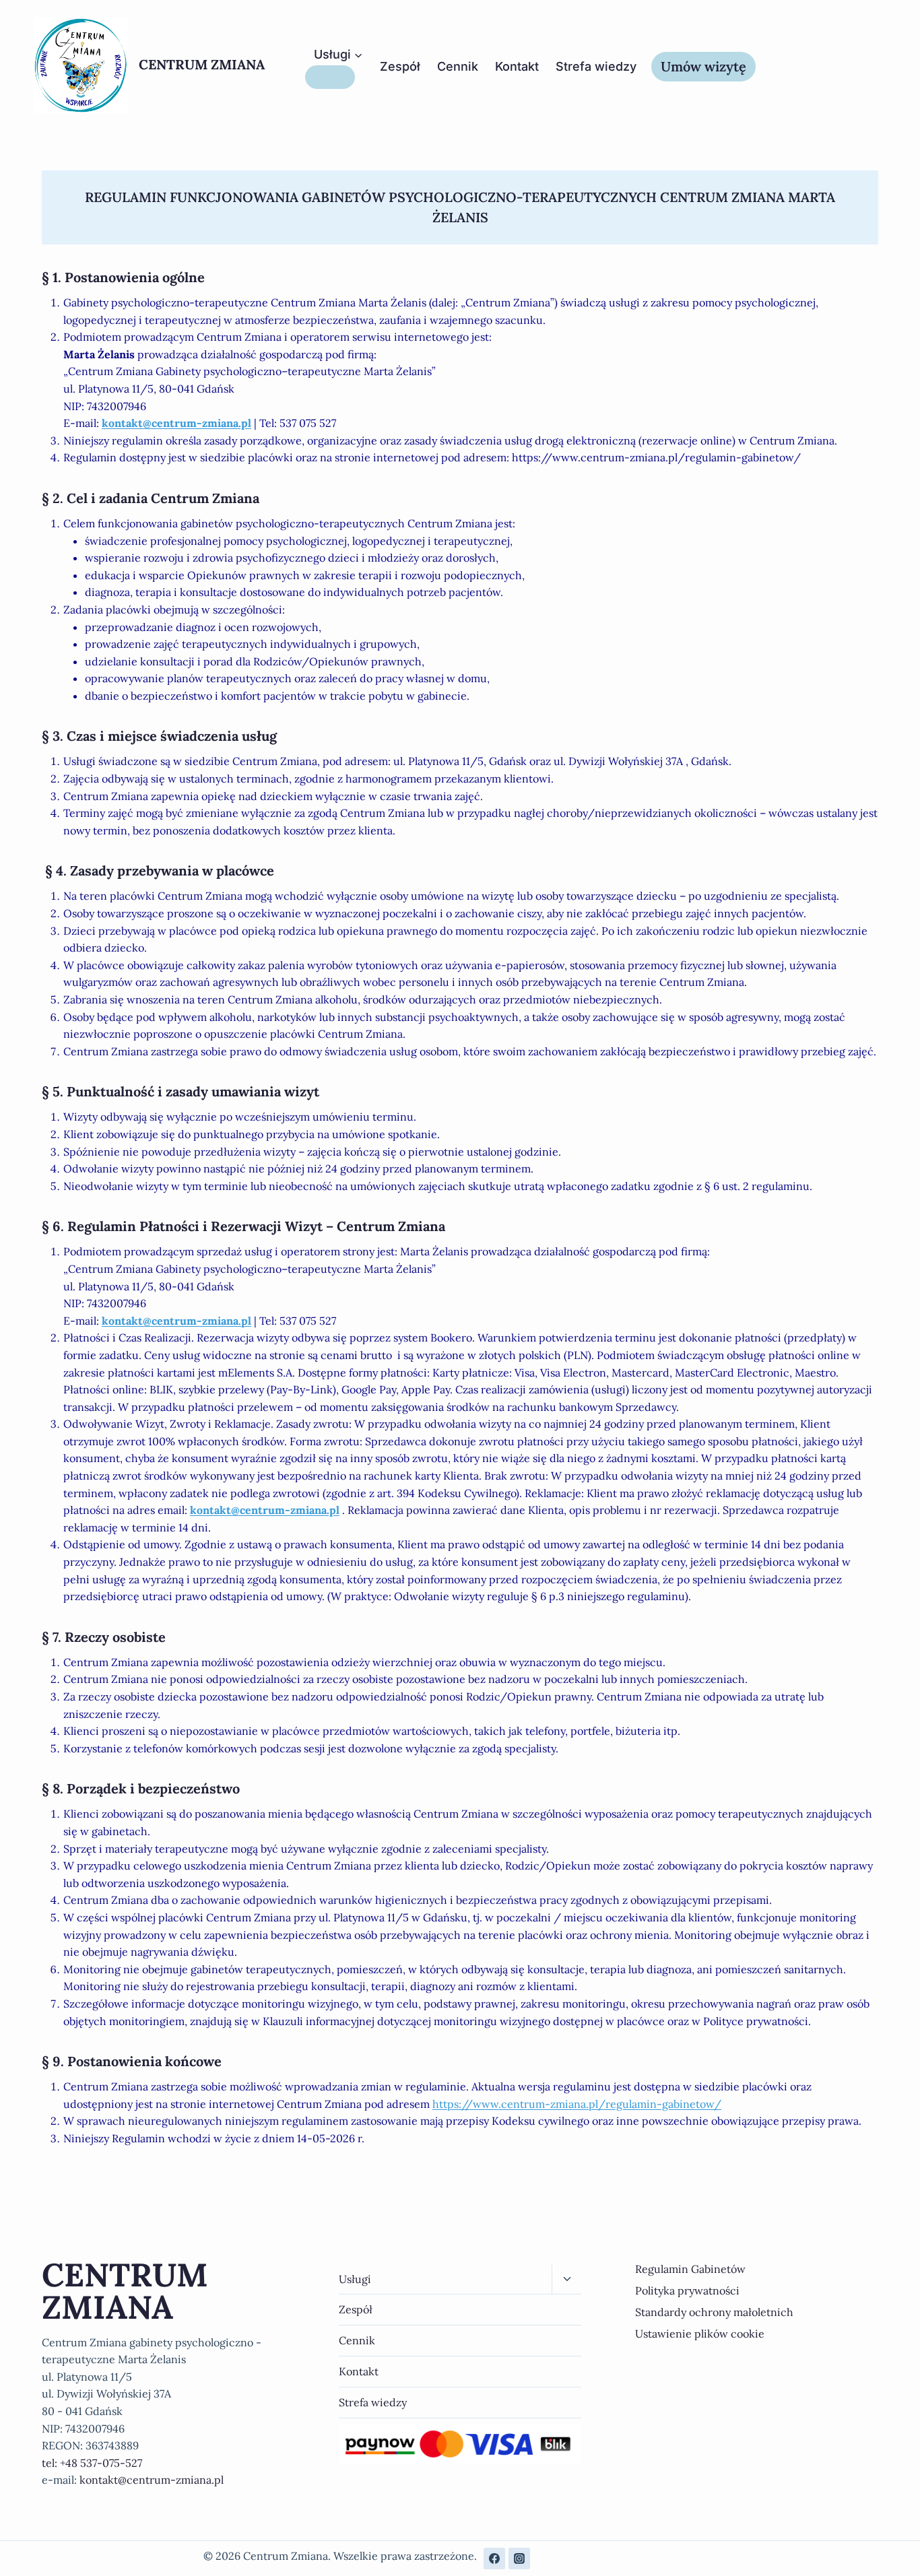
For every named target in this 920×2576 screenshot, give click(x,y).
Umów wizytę (703, 66)
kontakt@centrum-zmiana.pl (176, 423)
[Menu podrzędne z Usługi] (330, 77)
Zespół (400, 66)
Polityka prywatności (687, 2290)
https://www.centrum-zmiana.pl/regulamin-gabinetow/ (577, 2104)
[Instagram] (519, 2558)
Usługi (355, 2279)
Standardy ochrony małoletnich (714, 2312)
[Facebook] (494, 2558)
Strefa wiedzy (596, 66)
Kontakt (517, 66)
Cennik (458, 66)
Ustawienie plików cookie (700, 2334)
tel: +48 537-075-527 (92, 2463)
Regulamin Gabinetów (690, 2269)
